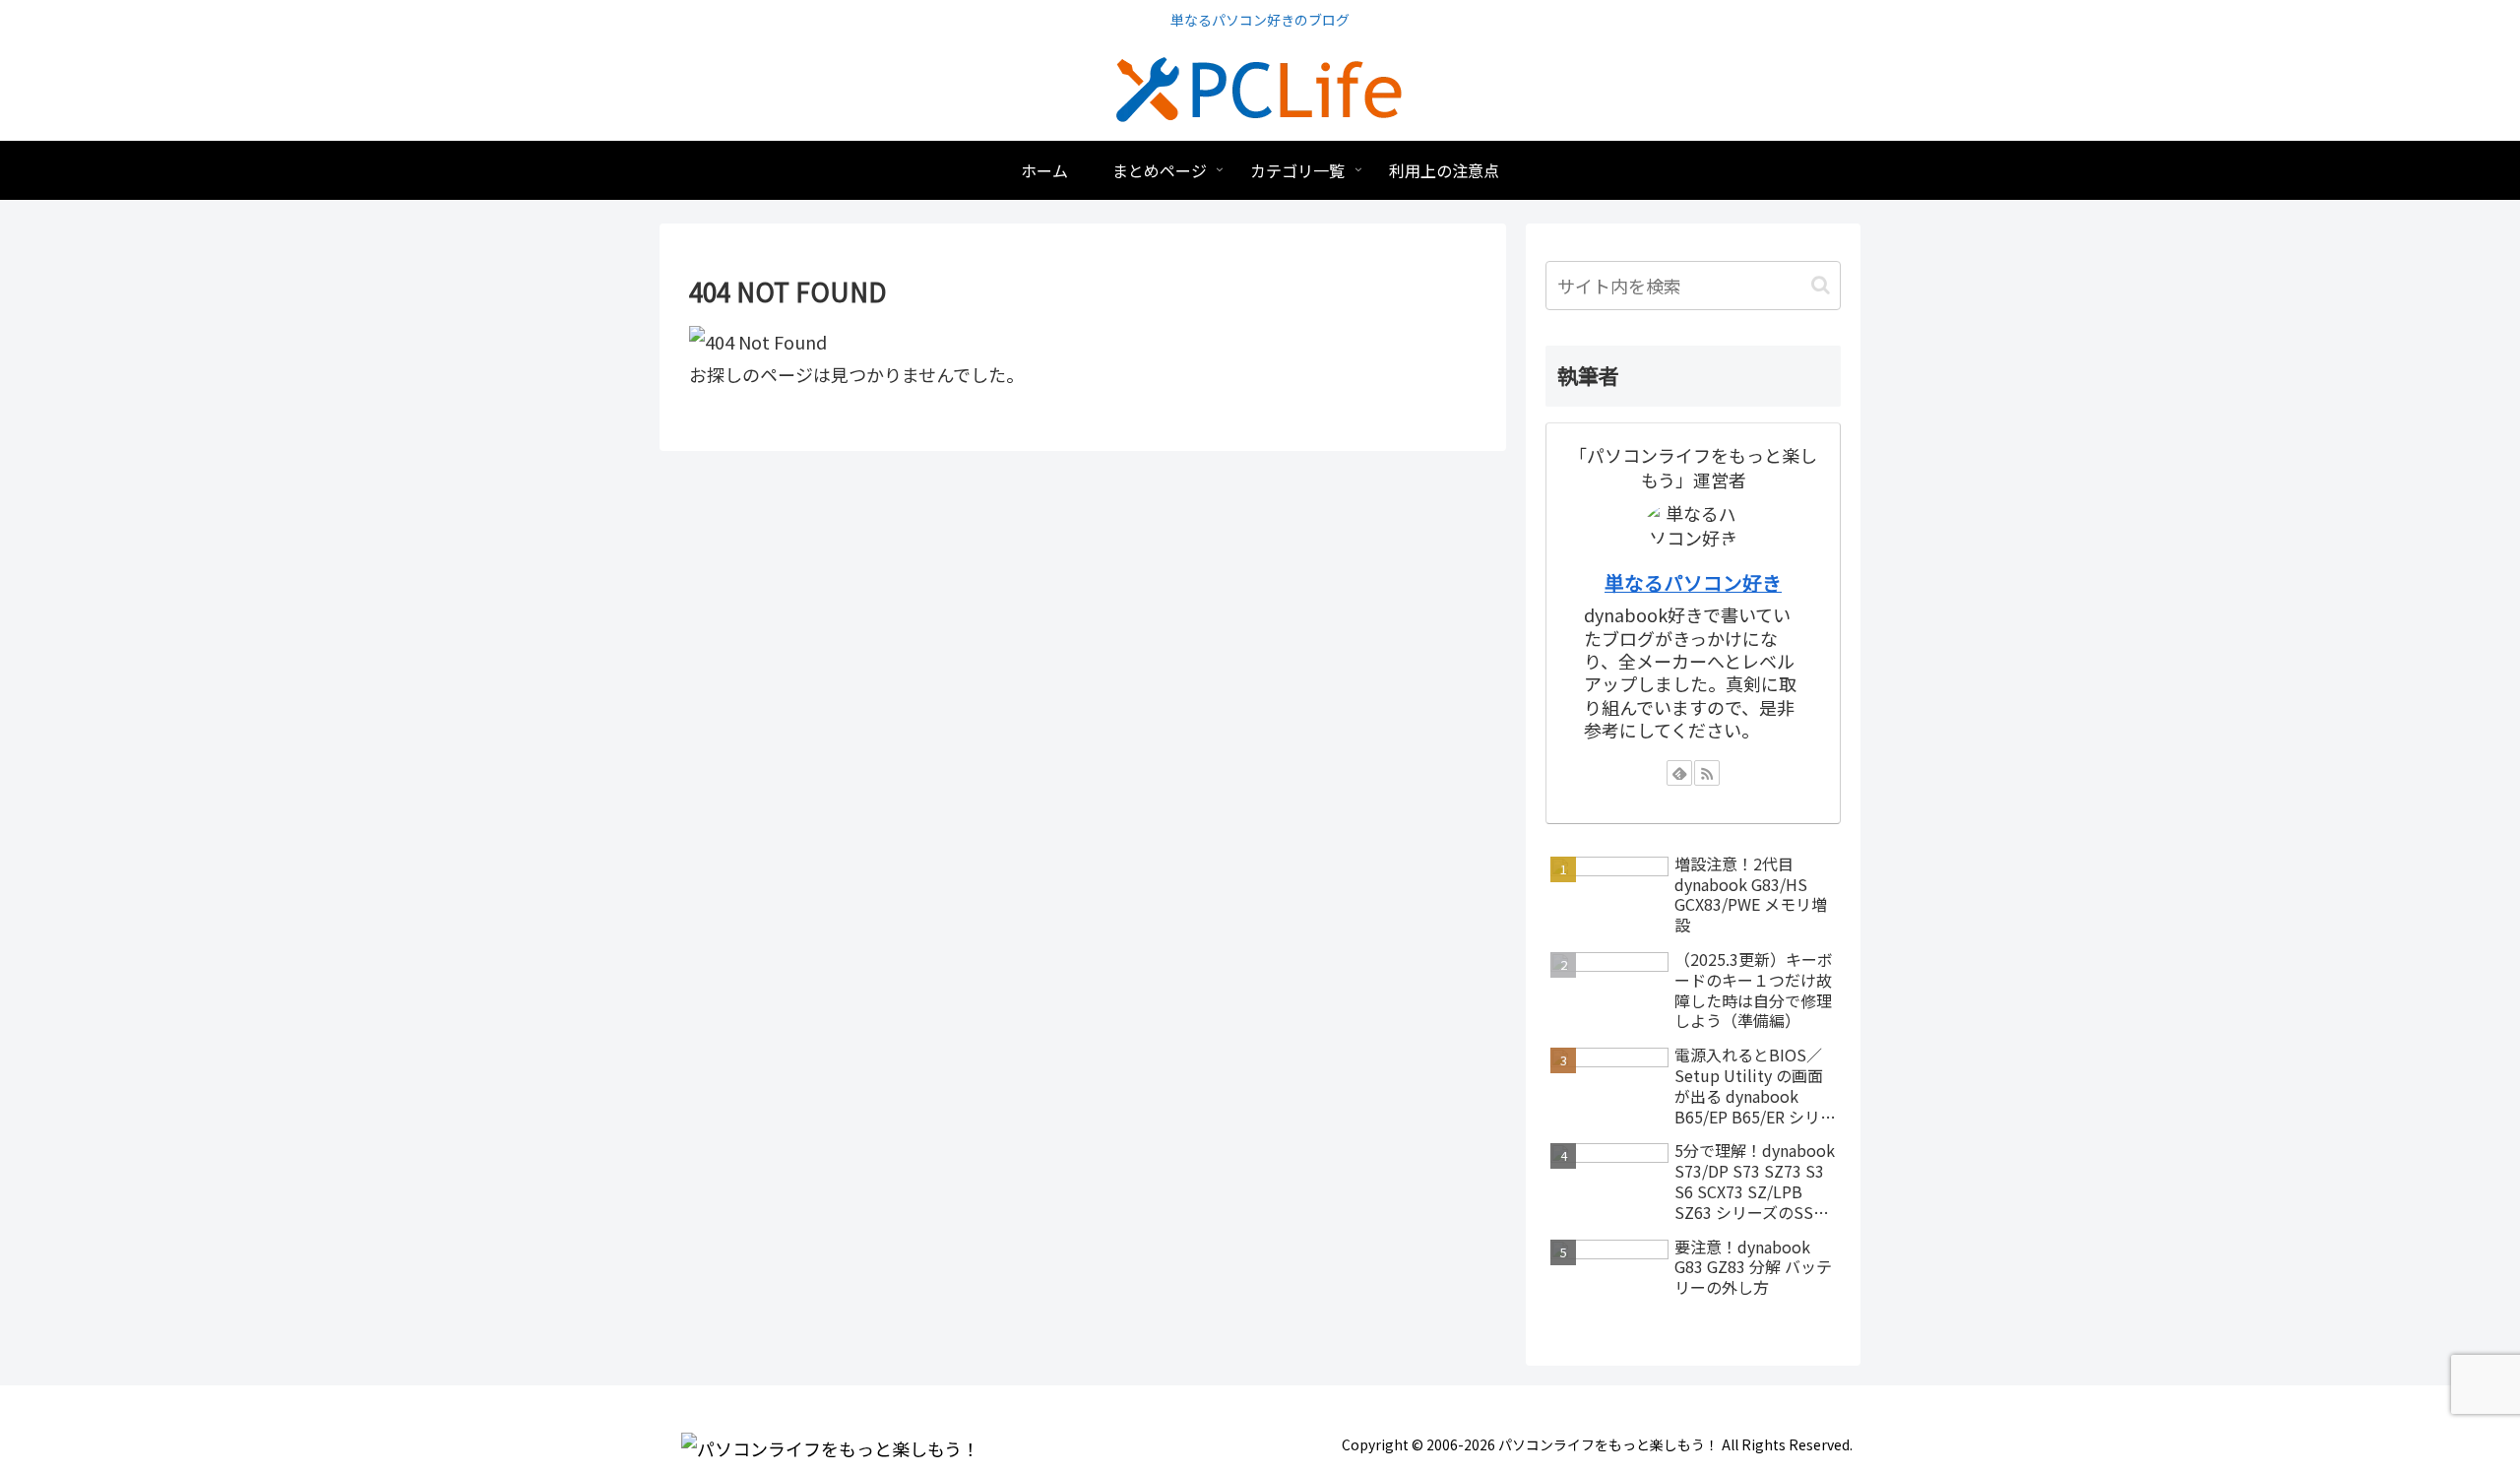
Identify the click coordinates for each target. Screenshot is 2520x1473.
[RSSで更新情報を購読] (1707, 773)
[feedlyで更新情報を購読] (1679, 773)
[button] (1821, 285)
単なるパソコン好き (1693, 582)
